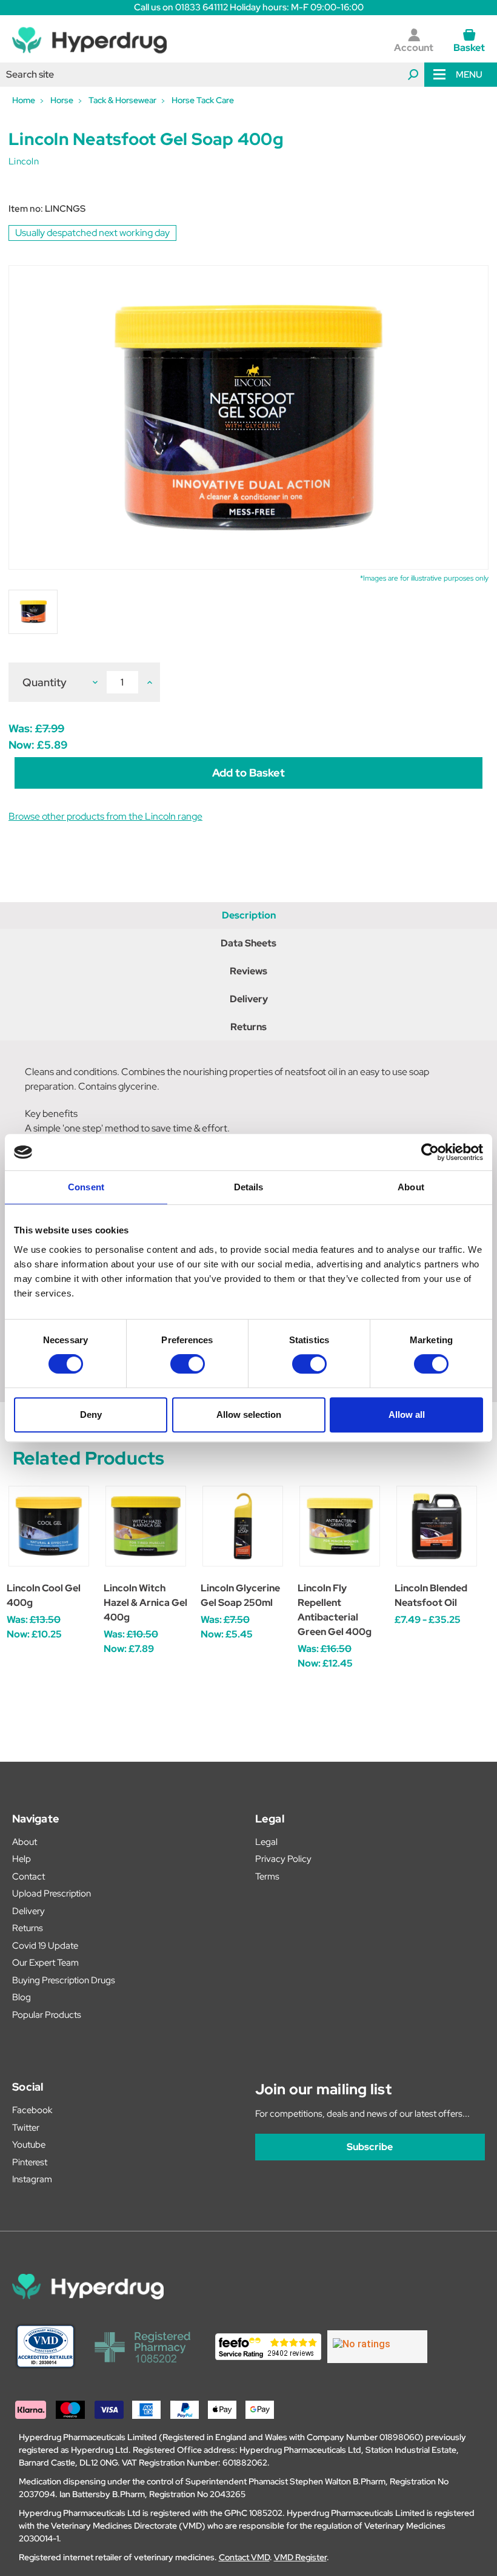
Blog (22, 1997)
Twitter (26, 2128)
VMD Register (300, 2557)
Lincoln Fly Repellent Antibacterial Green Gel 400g (335, 1610)
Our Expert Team (45, 1963)
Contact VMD (244, 2557)
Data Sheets (248, 943)
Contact (28, 1876)
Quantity (45, 682)
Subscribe (370, 2147)
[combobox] (212, 75)
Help (22, 1859)
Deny (91, 1414)
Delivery (249, 999)
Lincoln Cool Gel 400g (44, 1595)
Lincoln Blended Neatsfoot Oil (431, 1595)
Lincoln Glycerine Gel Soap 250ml (240, 1595)
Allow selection (249, 1414)
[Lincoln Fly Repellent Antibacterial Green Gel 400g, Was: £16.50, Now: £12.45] (340, 1526)
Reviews (248, 971)
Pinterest (30, 2162)
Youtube (29, 2145)
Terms (267, 1876)
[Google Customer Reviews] (377, 2347)
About (25, 1842)
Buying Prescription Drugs (64, 1980)
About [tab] (411, 1187)
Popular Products (47, 2015)
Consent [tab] (86, 1187)
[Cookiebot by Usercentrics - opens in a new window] (430, 1152)
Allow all (407, 1414)
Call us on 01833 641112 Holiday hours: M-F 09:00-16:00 (249, 7)
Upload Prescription (52, 1893)
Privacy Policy (283, 1859)
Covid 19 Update (45, 1946)
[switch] (188, 1364)
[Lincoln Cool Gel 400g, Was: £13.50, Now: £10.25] (49, 1526)
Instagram (32, 2179)
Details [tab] (249, 1187)
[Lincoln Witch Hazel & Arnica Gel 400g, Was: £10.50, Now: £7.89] (146, 1526)
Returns (248, 1027)
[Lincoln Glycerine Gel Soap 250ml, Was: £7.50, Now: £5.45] (243, 1526)
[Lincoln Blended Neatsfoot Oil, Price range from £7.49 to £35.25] (437, 1526)
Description (249, 915)
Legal (266, 1842)
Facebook (32, 2110)
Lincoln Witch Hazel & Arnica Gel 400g (145, 1603)
